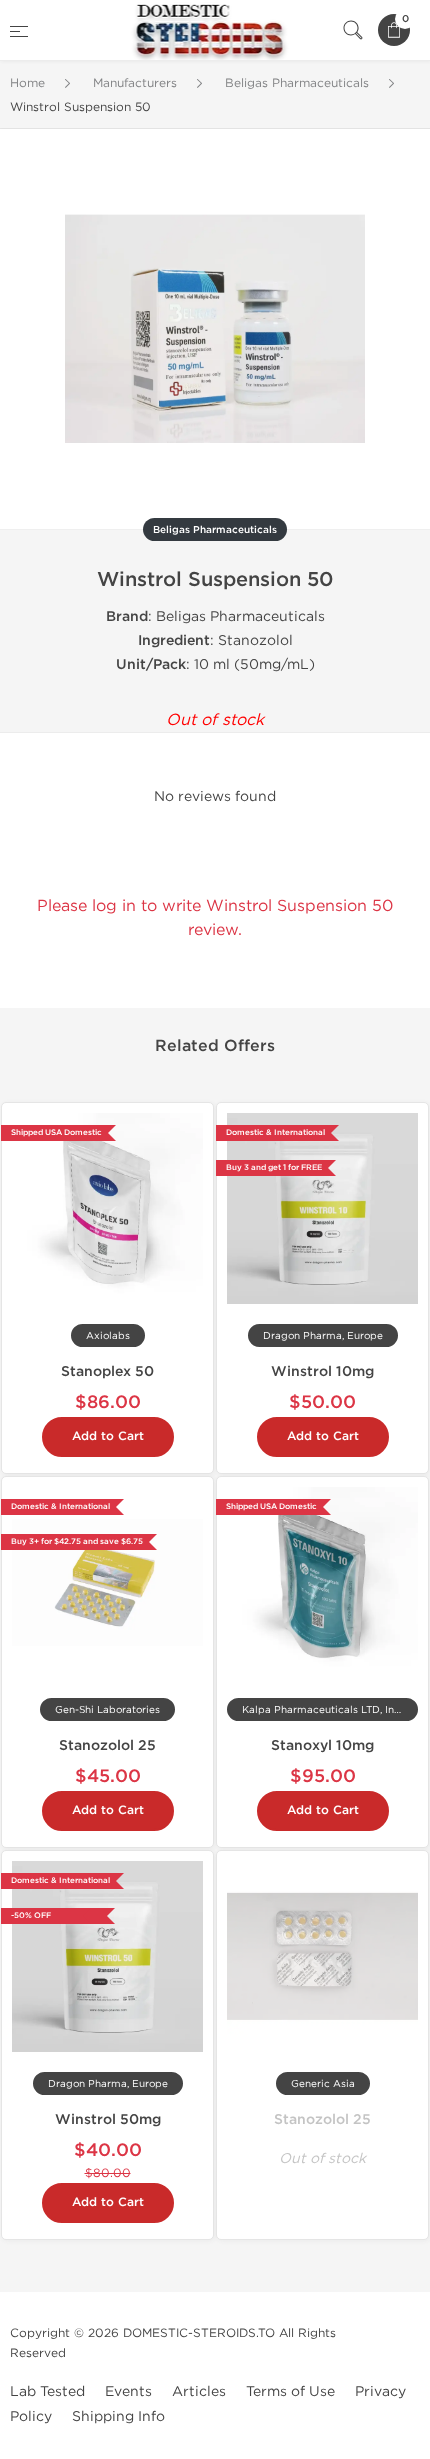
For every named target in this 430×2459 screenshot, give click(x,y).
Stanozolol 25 (107, 1745)
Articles (199, 2391)
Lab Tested (47, 2391)
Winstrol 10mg (322, 1371)
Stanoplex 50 (107, 1371)
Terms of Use (290, 2391)
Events (128, 2391)
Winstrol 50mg (108, 2119)
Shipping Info (118, 2416)
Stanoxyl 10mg (322, 1745)
